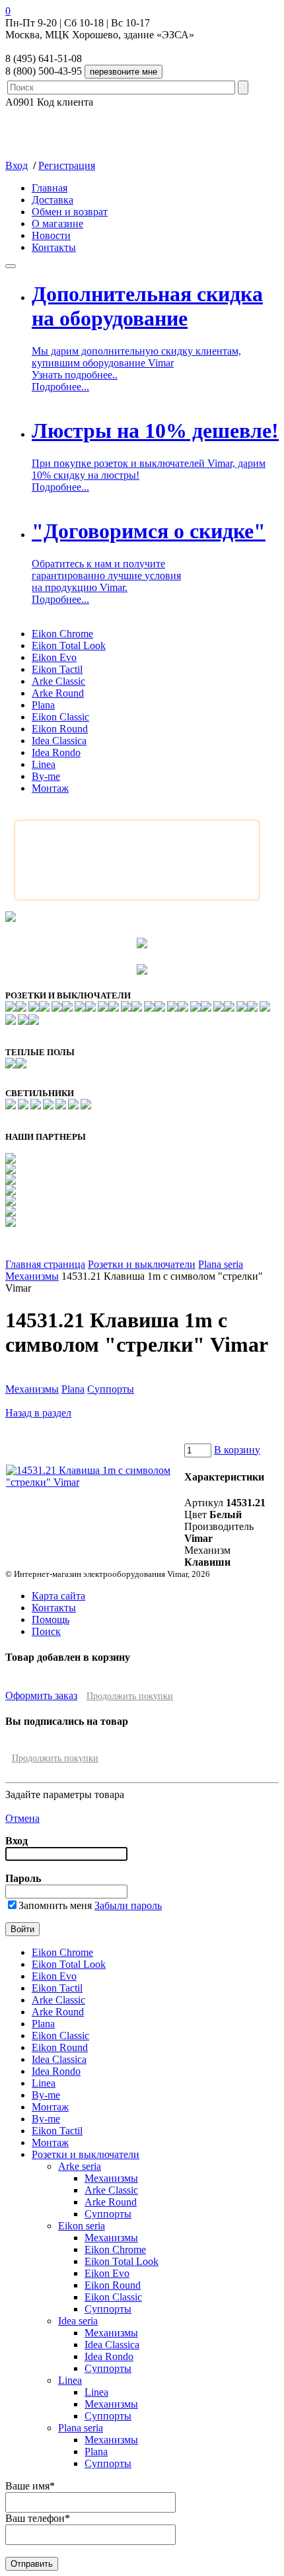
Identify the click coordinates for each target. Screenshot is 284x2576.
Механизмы (32, 1276)
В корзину (237, 1450)
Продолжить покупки (130, 1696)
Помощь (51, 1619)
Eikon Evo (54, 657)
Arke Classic (58, 681)
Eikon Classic (60, 717)
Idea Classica (59, 741)
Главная (50, 188)
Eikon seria (82, 2226)
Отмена (22, 1818)
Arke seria (80, 2166)
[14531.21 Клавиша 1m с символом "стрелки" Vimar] (94, 1482)
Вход (17, 165)
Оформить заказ (41, 1695)
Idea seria (78, 2321)
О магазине (57, 224)
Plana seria (221, 1264)
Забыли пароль (128, 1905)
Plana (43, 705)
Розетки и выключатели (142, 1264)
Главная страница (45, 1264)
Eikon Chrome (62, 634)
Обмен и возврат (70, 212)
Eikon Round (60, 729)
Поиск (46, 1631)
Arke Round (58, 693)
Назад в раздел (38, 1413)
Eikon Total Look (69, 645)
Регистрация (67, 165)
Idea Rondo (56, 752)
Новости (51, 235)
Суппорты (111, 1389)
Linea (44, 764)
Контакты (54, 247)
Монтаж (50, 788)
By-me (46, 776)
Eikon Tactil (57, 669)
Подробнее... (60, 387)
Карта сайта (58, 1596)
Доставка (53, 200)
